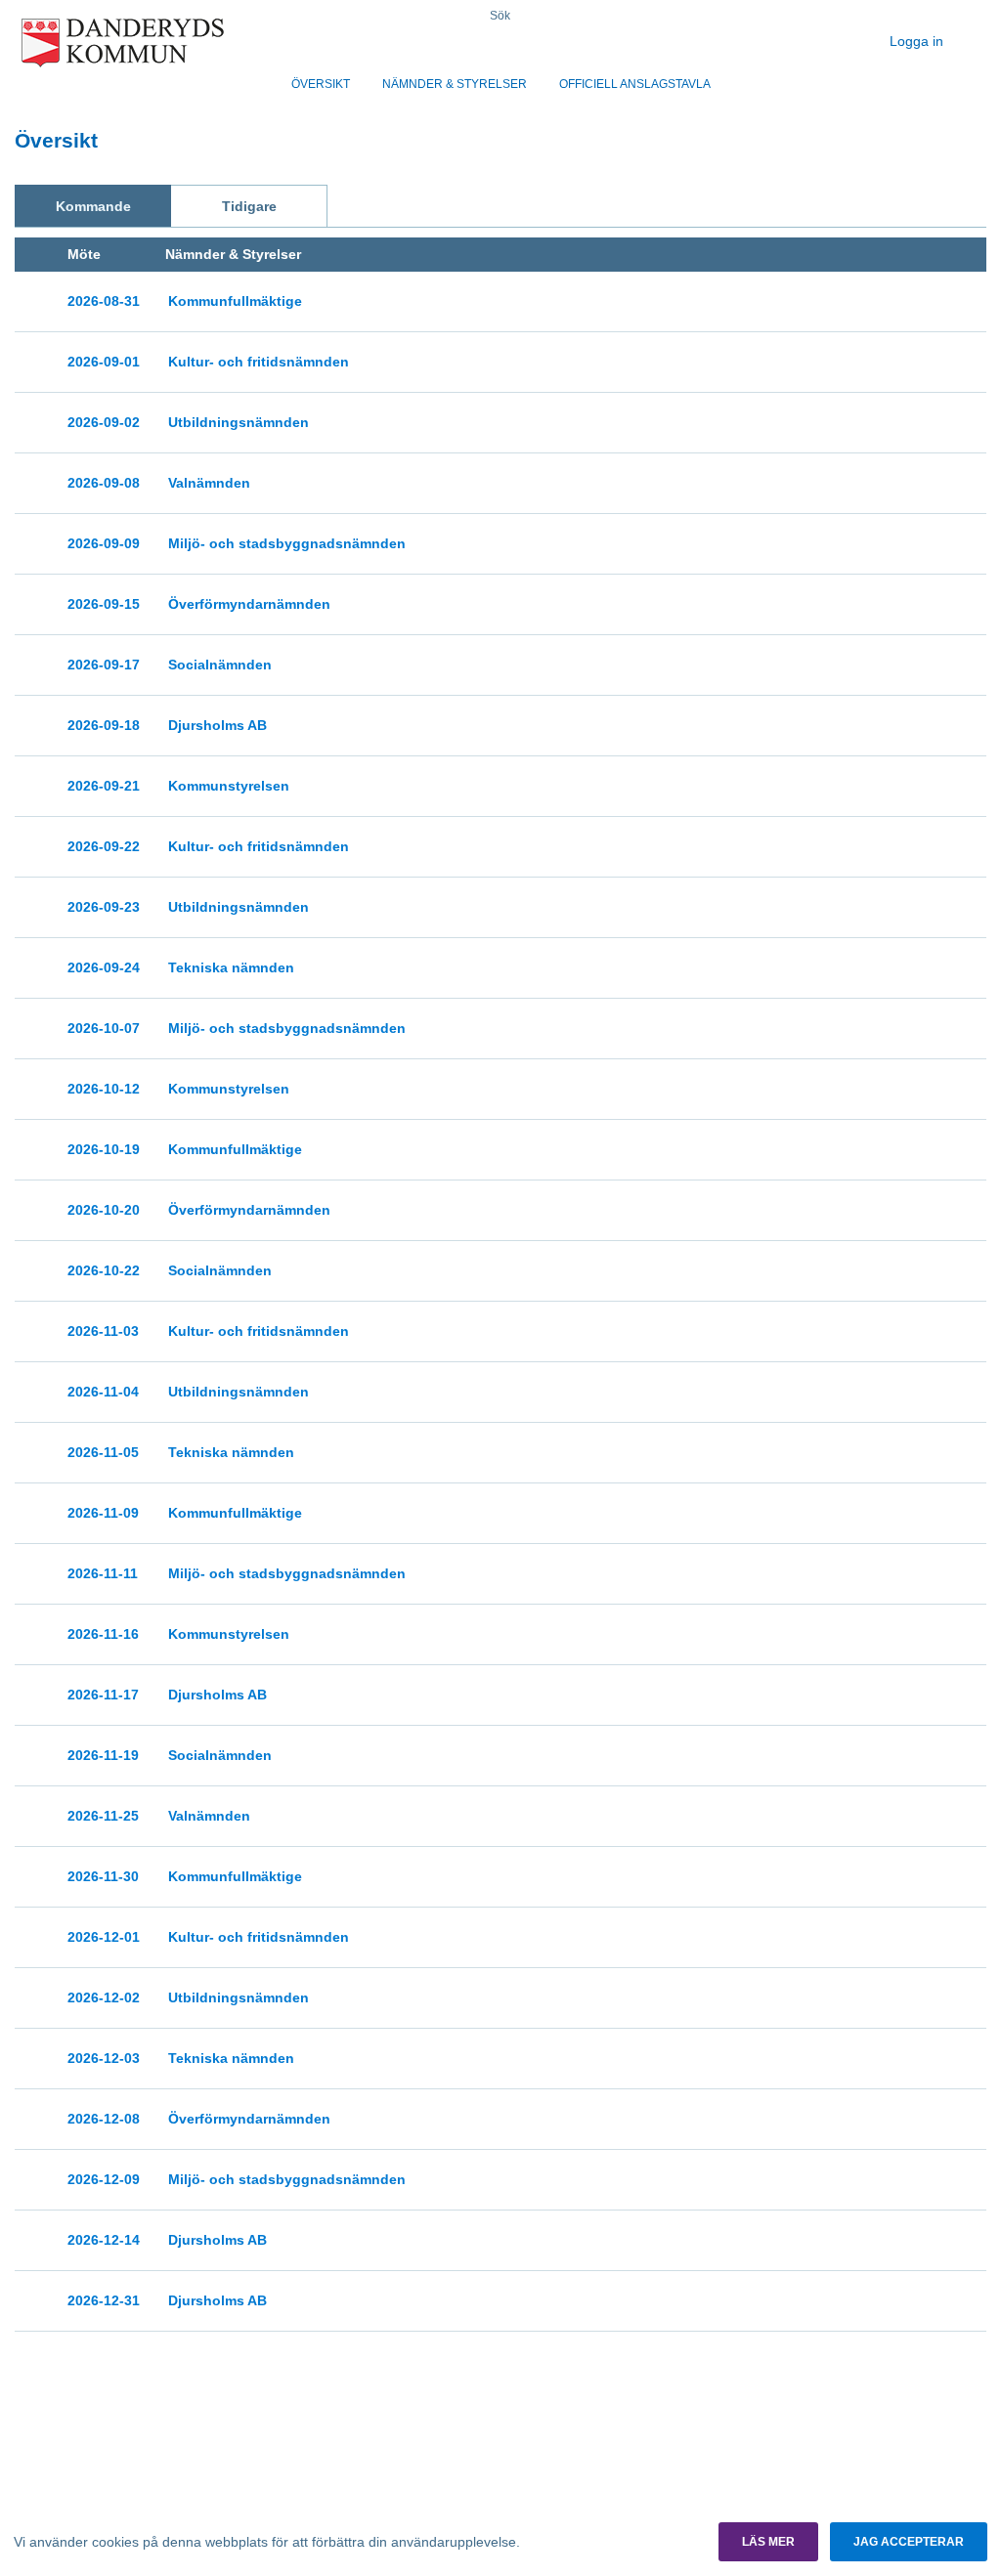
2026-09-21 (104, 786)
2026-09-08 (104, 483)
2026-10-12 (104, 1089)
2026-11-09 (103, 1513)
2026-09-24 (104, 967)
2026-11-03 (103, 1331)
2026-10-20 (104, 1210)
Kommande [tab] (93, 206)
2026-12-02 (104, 1997)
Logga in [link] (918, 41)
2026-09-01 (104, 362)
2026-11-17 (103, 1695)
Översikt (321, 84)
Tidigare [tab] (249, 206)
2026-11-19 (103, 1755)
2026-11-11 (103, 1573)
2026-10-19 (104, 1149)
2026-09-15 (104, 604)
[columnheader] (104, 255)
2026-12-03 (104, 2058)
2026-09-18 (104, 725)
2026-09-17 (104, 665)
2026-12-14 (104, 2240)
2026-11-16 (103, 1634)
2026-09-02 (104, 422)
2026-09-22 (104, 846)
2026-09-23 (104, 907)
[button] (768, 2542)
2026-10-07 (104, 1028)
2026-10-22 (104, 1270)
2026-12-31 (104, 2300)
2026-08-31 (104, 301)
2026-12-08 (104, 2119)
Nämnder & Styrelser (455, 84)
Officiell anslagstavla (635, 84)
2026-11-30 (103, 1876)
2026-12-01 (104, 1937)
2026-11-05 (103, 1452)
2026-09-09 (104, 543)
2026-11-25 (103, 1816)
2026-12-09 (104, 2179)
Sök (500, 16)
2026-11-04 (103, 1392)
